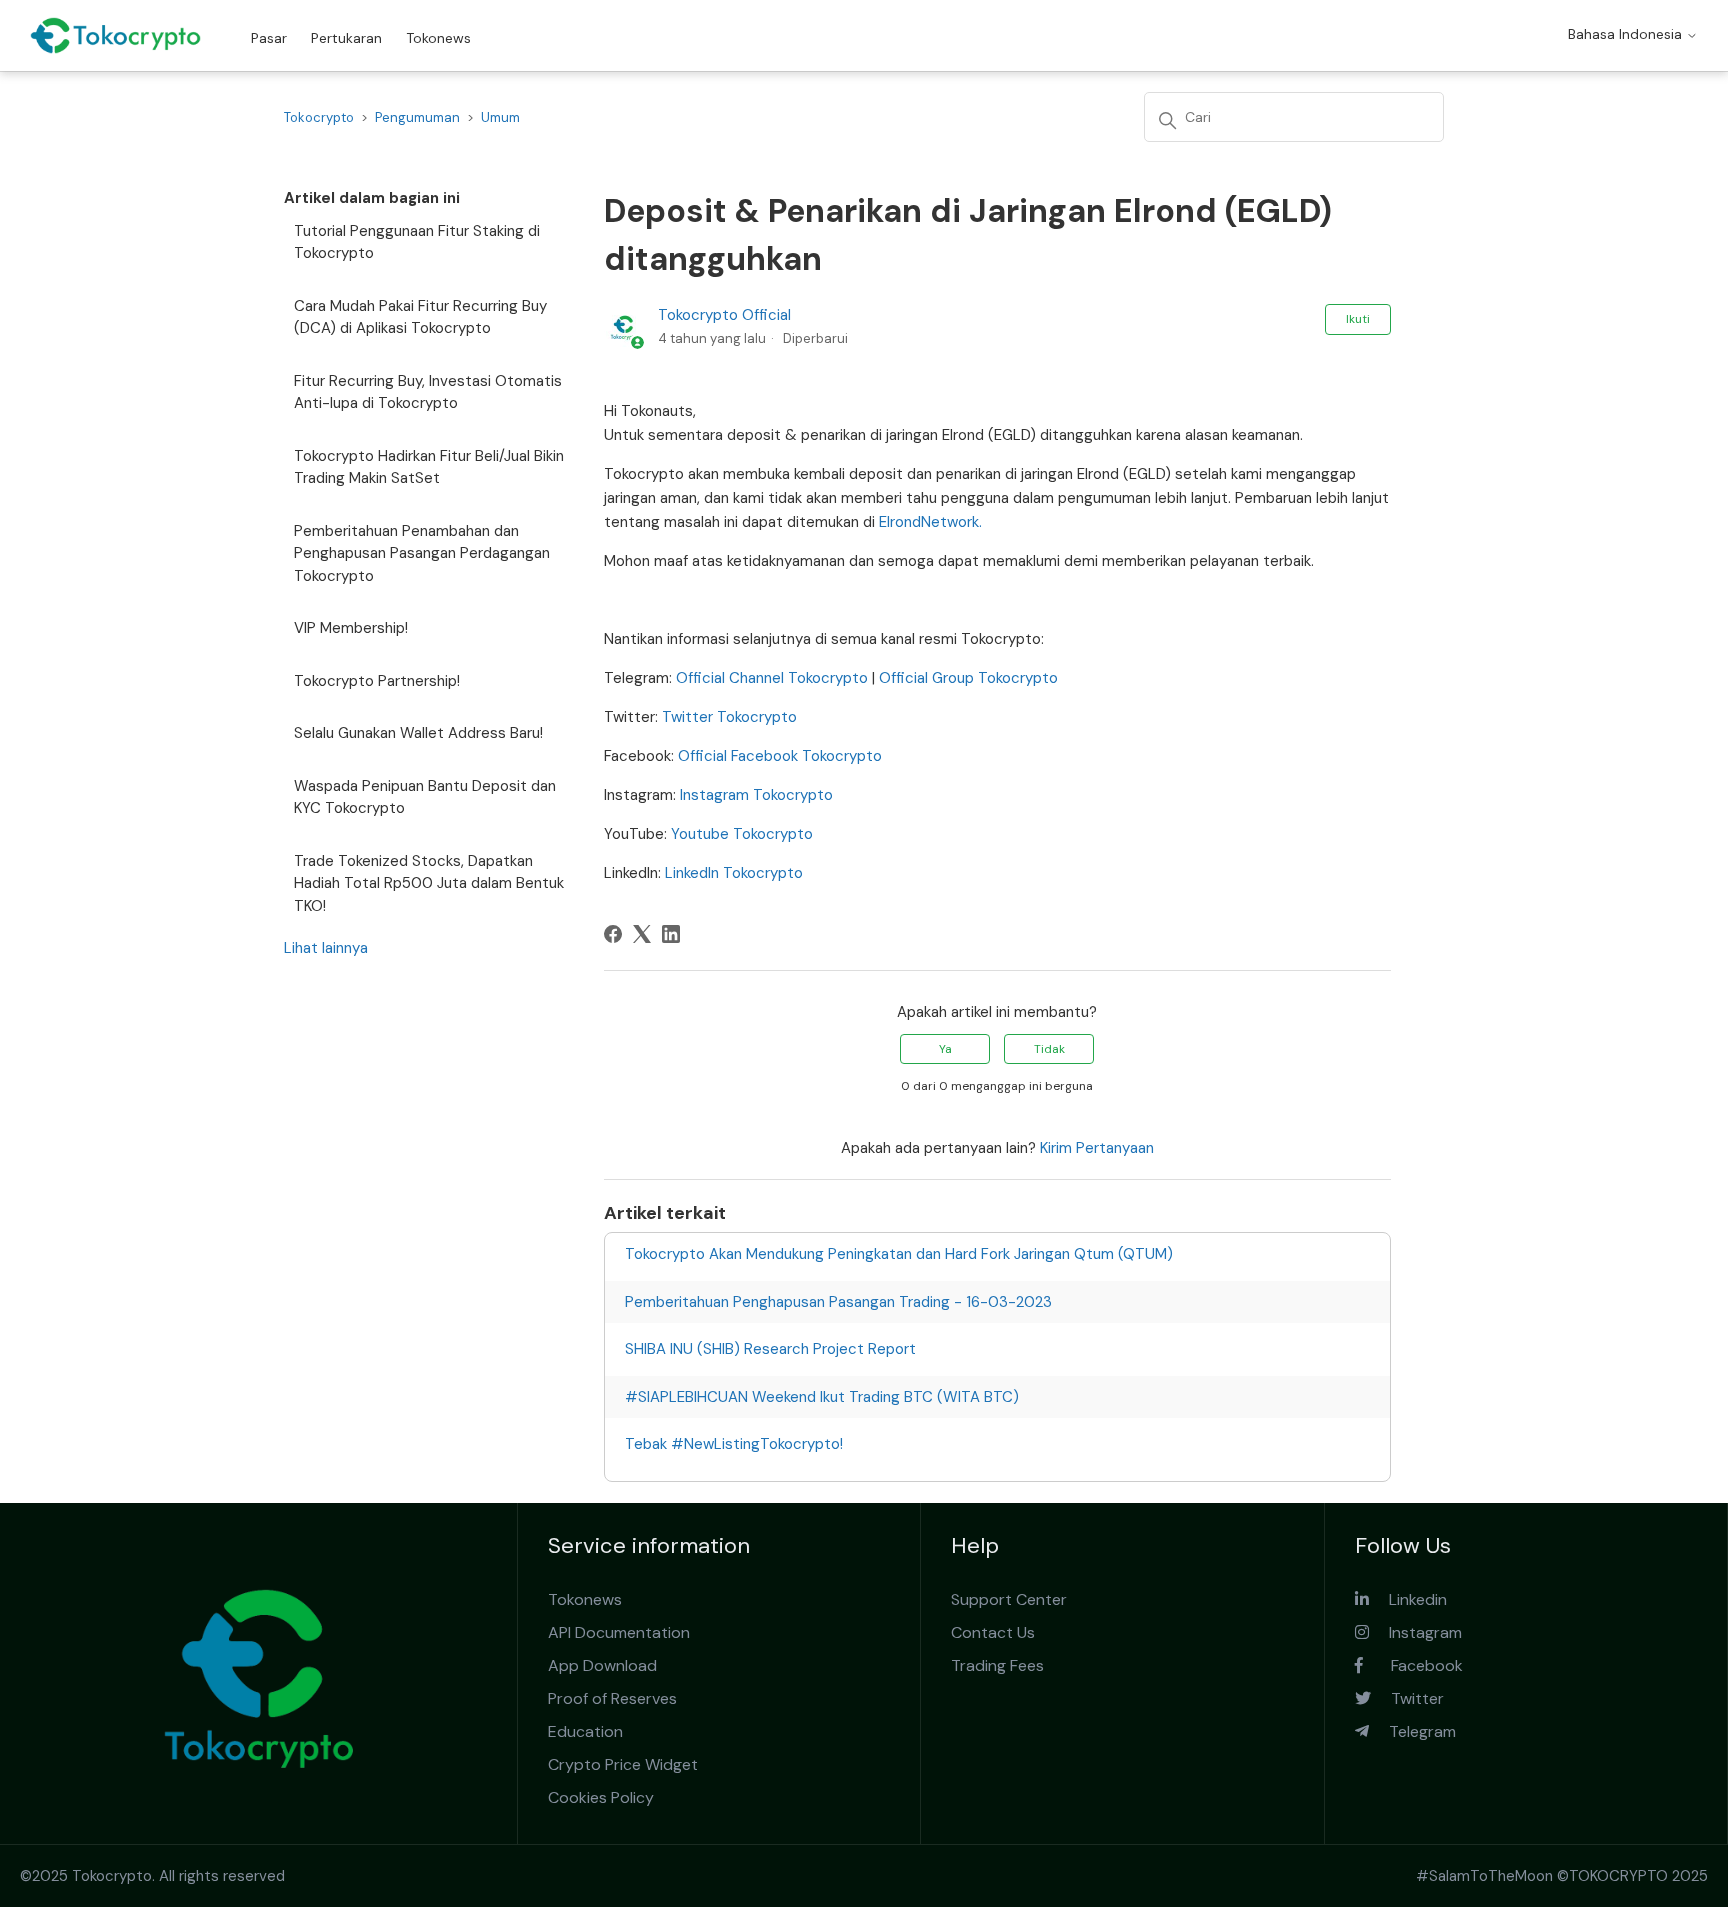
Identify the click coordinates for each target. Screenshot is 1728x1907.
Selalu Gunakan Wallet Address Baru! (418, 733)
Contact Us (993, 1632)
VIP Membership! (351, 628)
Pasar (269, 38)
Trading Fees (997, 1665)
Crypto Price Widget (623, 1764)
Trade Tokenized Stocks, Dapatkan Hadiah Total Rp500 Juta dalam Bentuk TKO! (429, 883)
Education (585, 1731)
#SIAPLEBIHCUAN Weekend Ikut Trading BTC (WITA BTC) (822, 1397)
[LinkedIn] (671, 934)
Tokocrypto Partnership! (377, 681)
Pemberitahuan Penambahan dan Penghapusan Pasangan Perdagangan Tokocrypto (422, 553)
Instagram (1415, 1632)
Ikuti (1358, 319)
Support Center (1009, 1599)
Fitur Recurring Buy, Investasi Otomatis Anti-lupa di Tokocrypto (428, 392)
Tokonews (438, 38)
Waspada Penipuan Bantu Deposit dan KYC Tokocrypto (425, 797)
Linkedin (1408, 1599)
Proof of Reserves (612, 1698)
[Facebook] (613, 934)
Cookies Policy (601, 1797)
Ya (945, 1049)
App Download (602, 1665)
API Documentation (619, 1632)
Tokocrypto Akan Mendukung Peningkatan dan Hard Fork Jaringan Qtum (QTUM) (899, 1254)
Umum (500, 117)
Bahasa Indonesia (1627, 34)
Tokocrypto (319, 117)
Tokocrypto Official (724, 315)
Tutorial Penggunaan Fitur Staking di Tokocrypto (417, 242)
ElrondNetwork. (930, 522)
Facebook (1413, 1665)
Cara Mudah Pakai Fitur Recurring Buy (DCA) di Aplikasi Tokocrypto (420, 317)
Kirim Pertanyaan (1097, 1148)
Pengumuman (417, 117)
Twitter (1407, 1698)
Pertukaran (346, 38)
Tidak (1049, 1049)
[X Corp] (642, 934)
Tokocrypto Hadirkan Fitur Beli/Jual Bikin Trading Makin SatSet (429, 467)
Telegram (1412, 1731)
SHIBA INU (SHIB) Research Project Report (770, 1349)
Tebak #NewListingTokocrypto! (734, 1444)
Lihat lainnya (326, 948)
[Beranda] (115, 35)
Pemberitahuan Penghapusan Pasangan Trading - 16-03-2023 (838, 1302)
